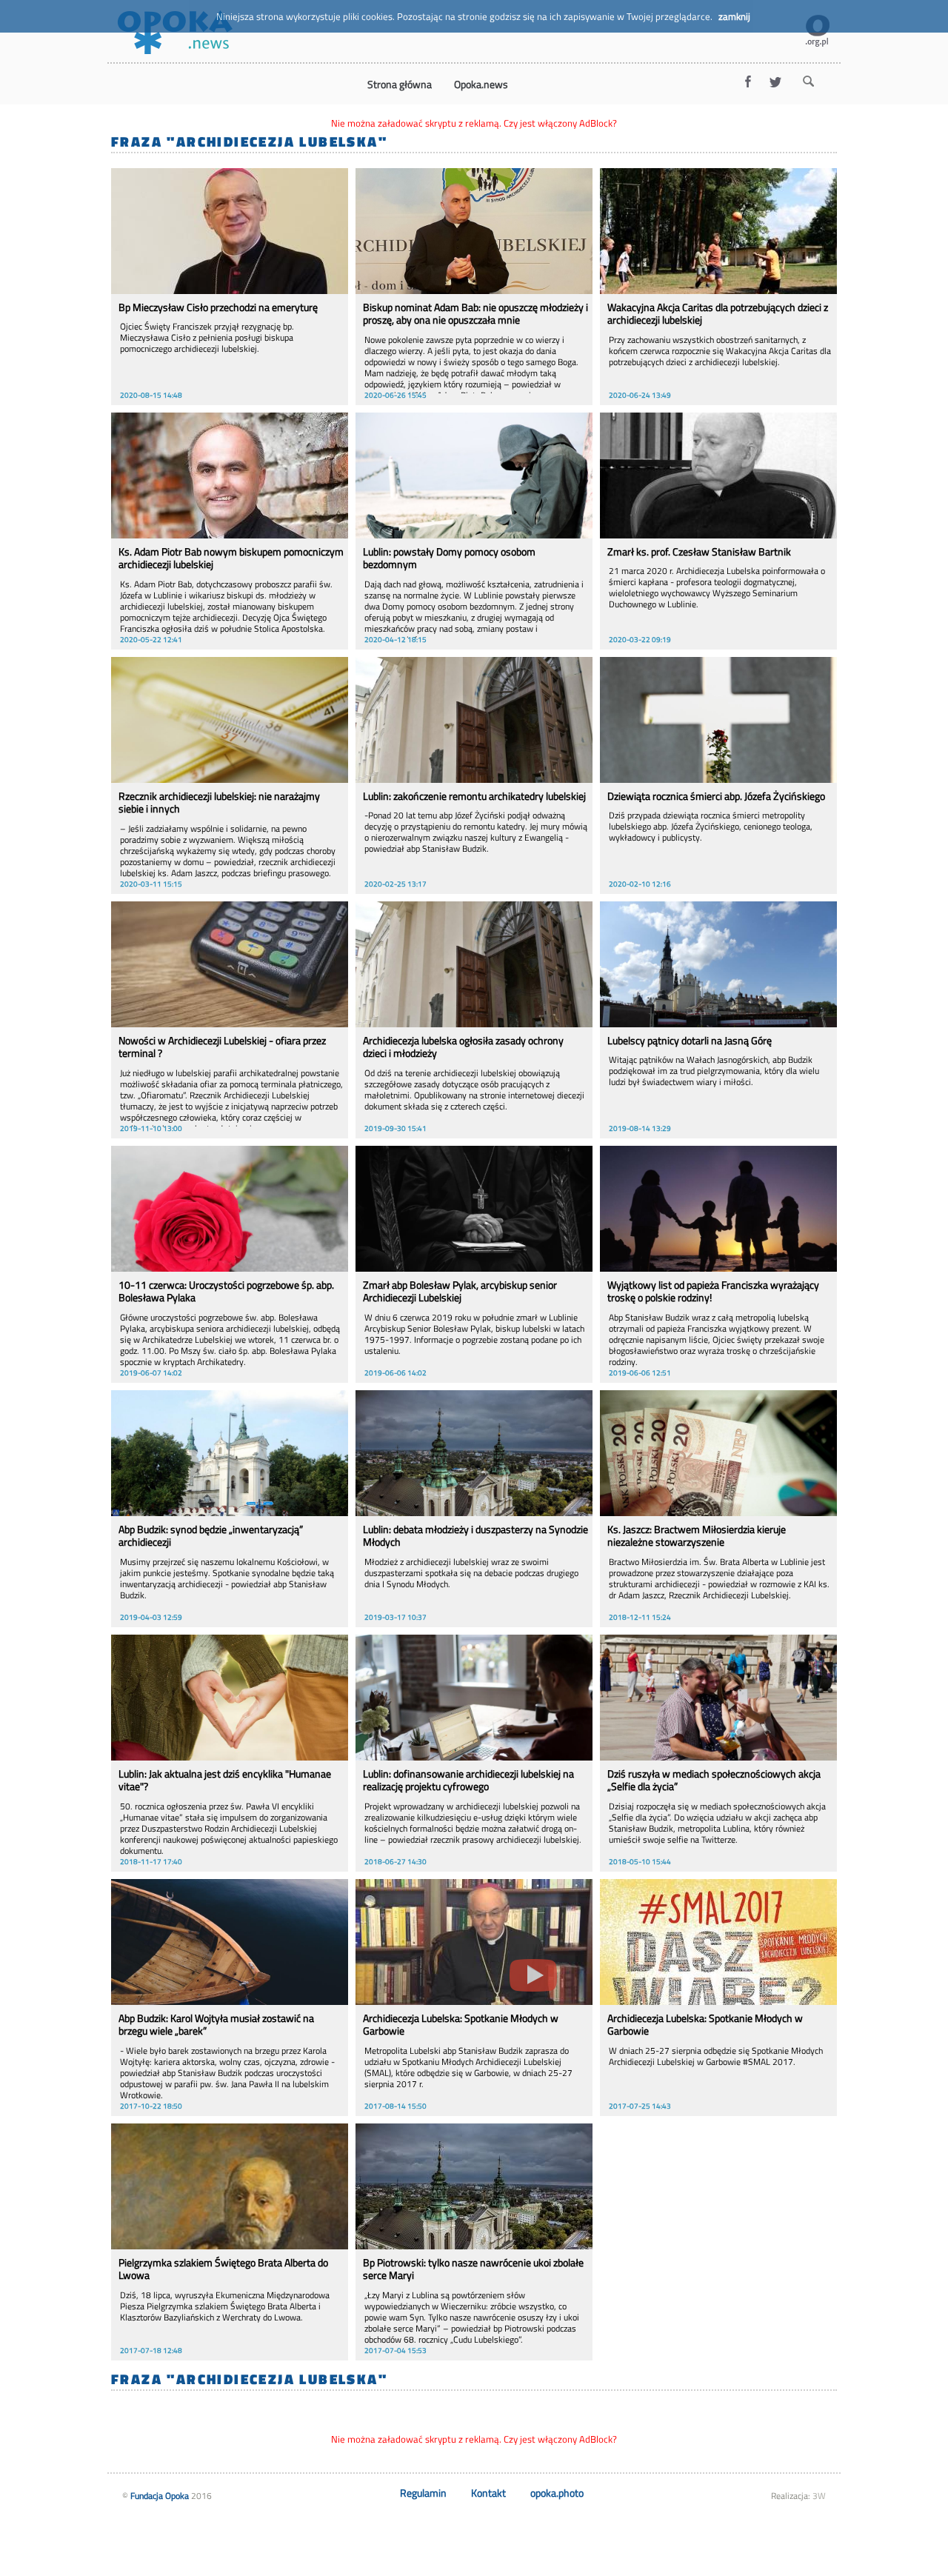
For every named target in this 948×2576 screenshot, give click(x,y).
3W (819, 2496)
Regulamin (423, 2493)
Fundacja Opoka (160, 2496)
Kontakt (488, 2493)
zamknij (734, 16)
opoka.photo (557, 2493)
